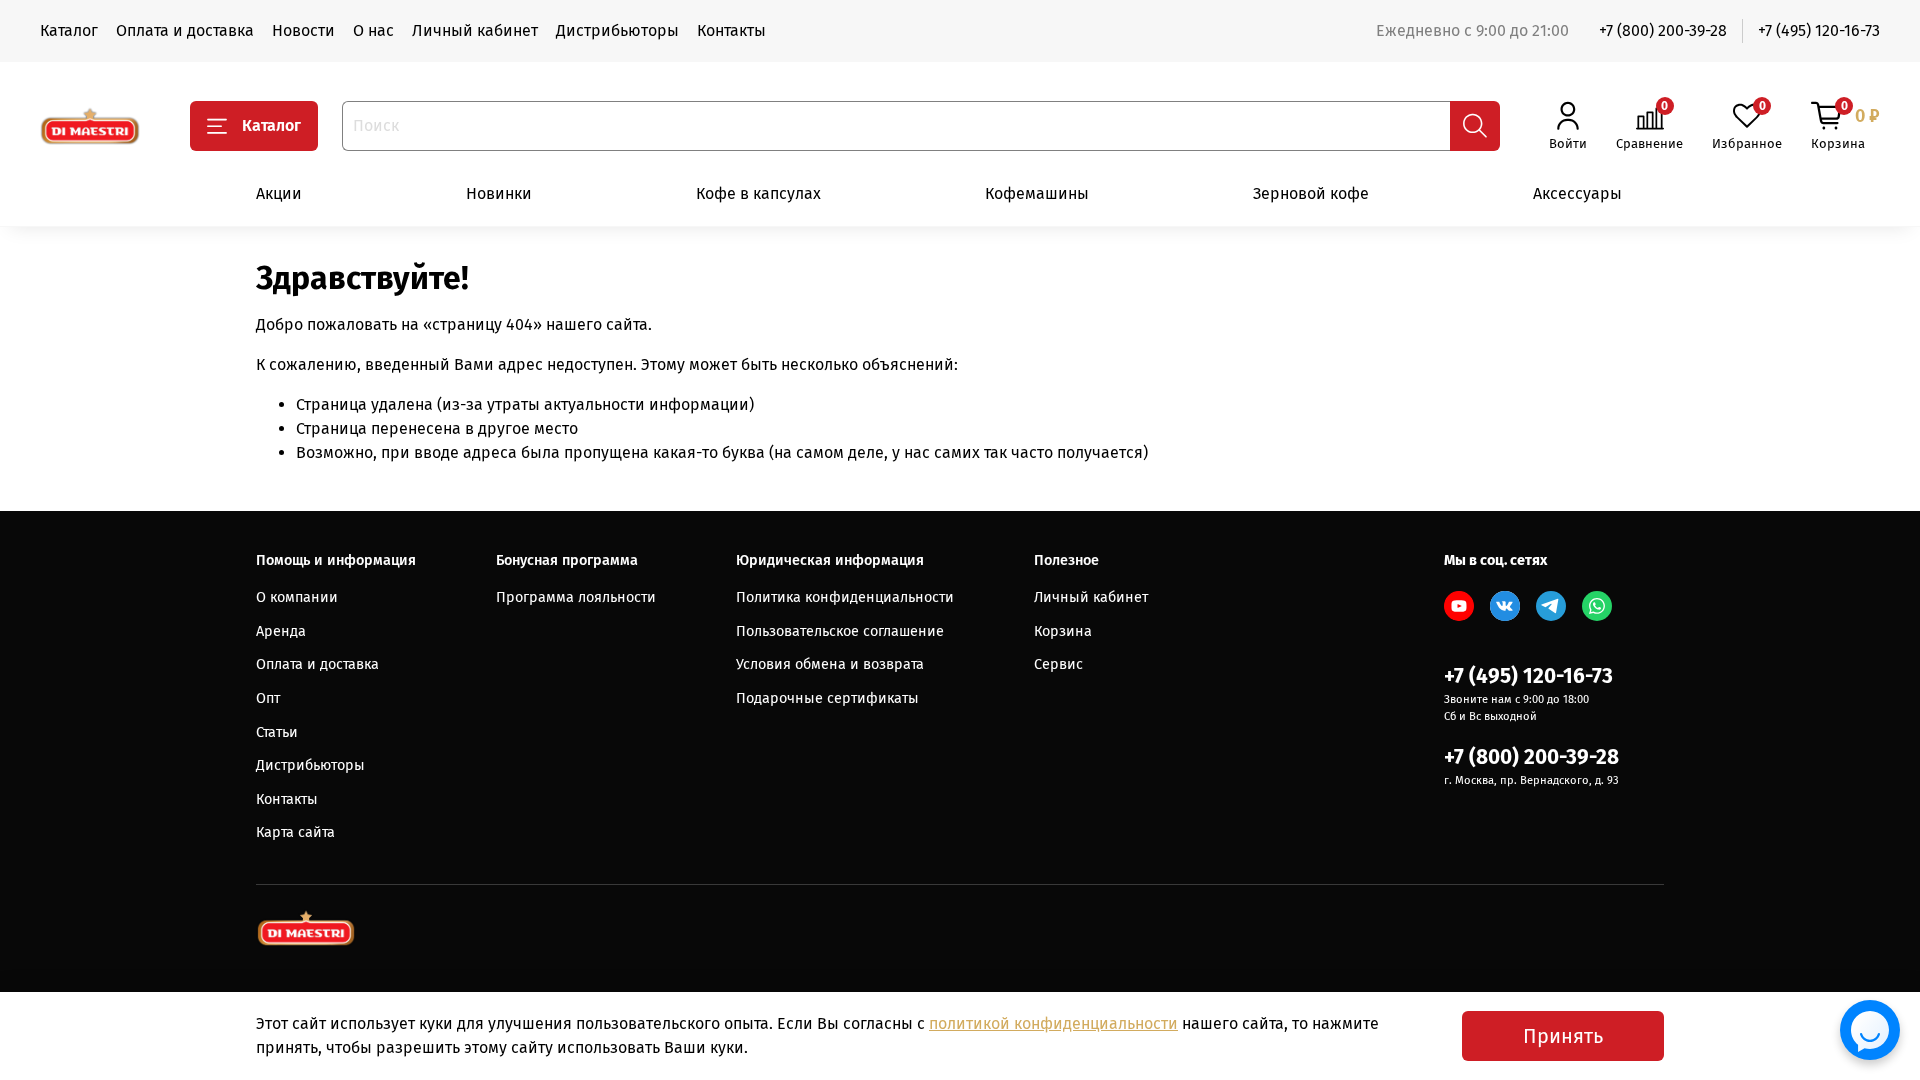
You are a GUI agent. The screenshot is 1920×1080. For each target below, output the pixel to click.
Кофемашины (1037, 193)
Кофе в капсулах (758, 193)
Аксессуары (1577, 193)
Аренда (281, 631)
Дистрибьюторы (617, 30)
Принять (1563, 1036)
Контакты (731, 30)
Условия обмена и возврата (830, 664)
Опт (268, 698)
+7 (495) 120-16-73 (1819, 30)
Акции (279, 193)
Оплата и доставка (185, 30)
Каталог (69, 30)
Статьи (277, 732)
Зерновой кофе (1311, 193)
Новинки (499, 193)
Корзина (1063, 631)
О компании (297, 597)
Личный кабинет (475, 30)
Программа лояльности (576, 597)
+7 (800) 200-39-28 (1663, 30)
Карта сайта (295, 832)
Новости (303, 30)
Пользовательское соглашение (840, 631)
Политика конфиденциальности (845, 597)
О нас (373, 30)
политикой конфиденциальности (1053, 1023)
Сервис (1058, 664)
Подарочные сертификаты (827, 698)
